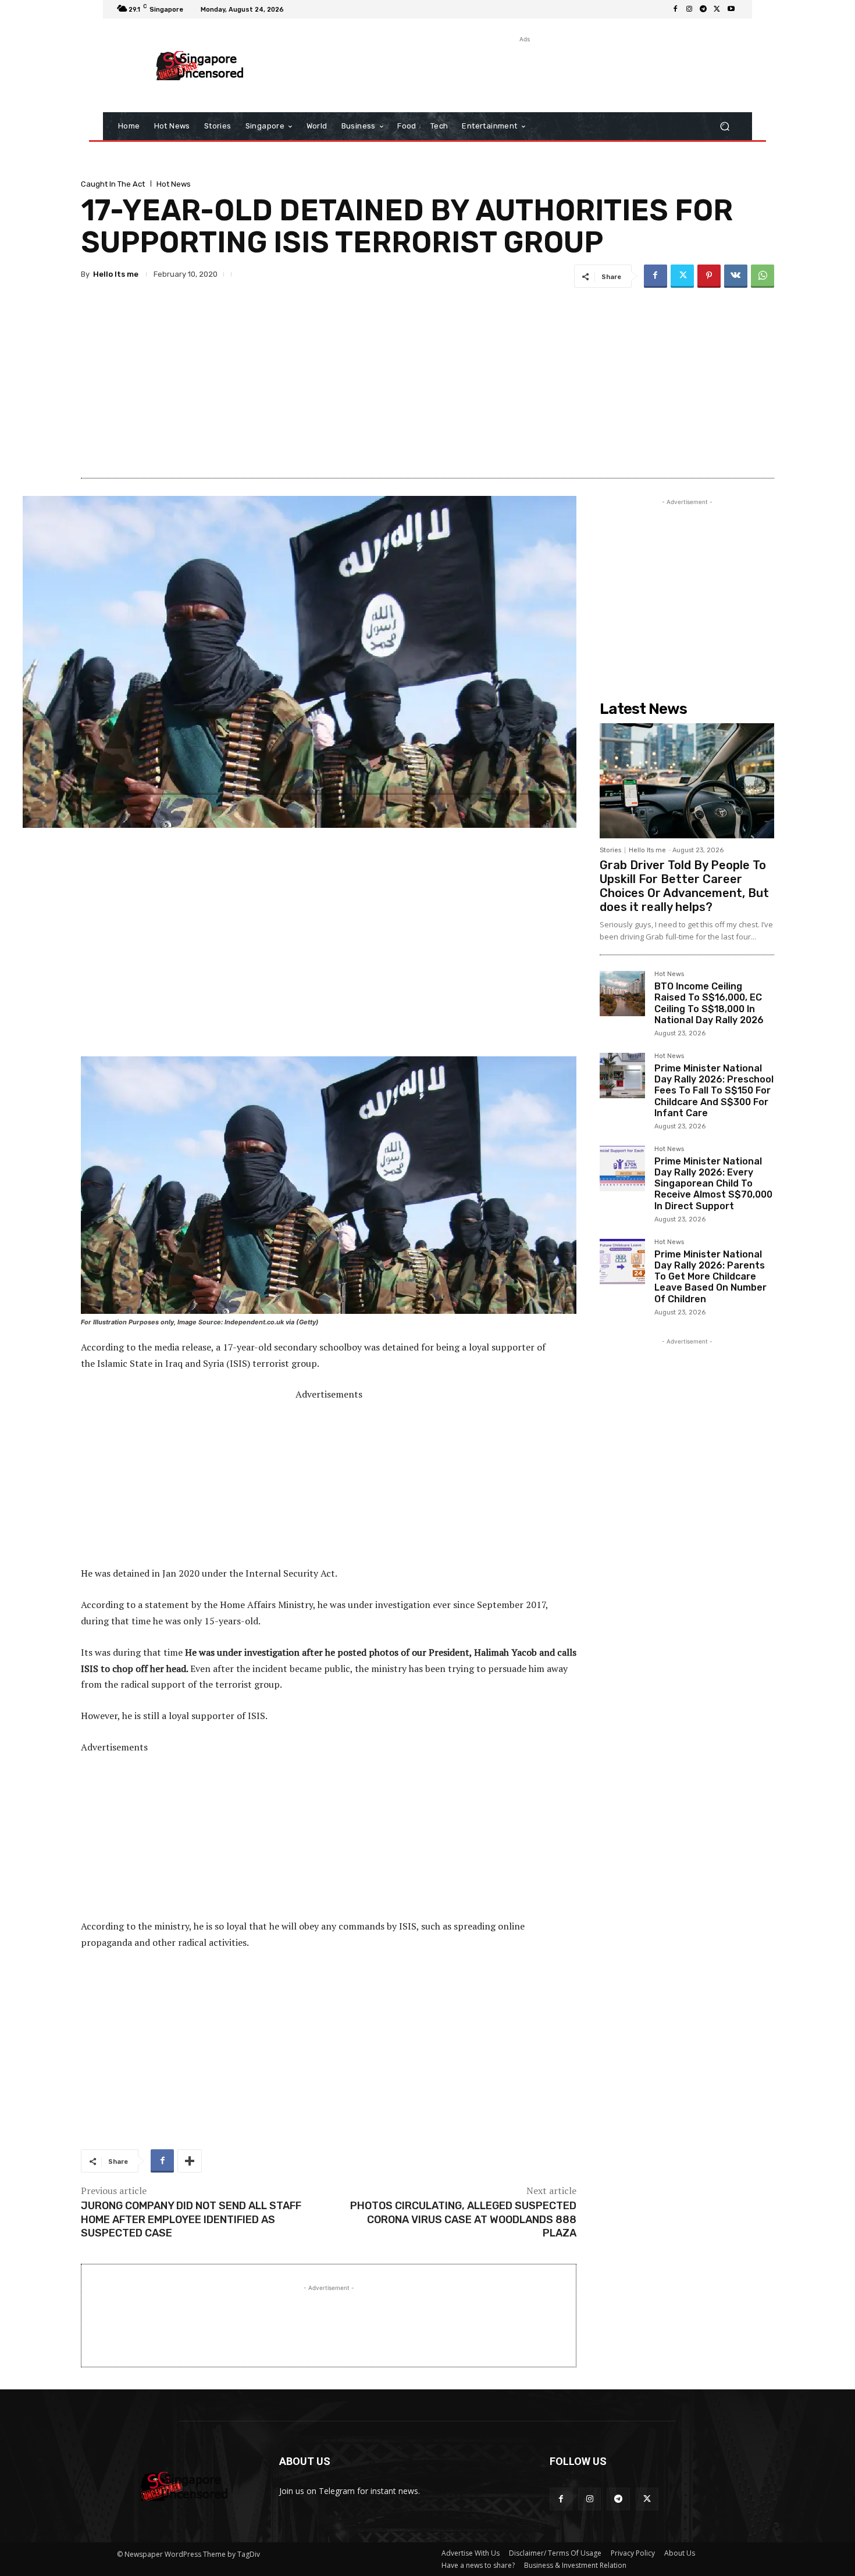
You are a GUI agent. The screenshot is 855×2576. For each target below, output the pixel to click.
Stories (610, 850)
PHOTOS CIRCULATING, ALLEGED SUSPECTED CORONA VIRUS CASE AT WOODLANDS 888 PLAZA (463, 2219)
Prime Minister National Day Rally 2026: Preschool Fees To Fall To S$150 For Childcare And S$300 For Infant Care (714, 1091)
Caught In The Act (113, 184)
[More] (190, 2161)
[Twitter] (717, 9)
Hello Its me (116, 274)
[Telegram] (703, 9)
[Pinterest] (709, 276)
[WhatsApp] (763, 276)
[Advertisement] (523, 72)
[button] (724, 126)
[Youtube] (731, 9)
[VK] (736, 276)
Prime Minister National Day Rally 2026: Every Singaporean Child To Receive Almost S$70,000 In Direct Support (713, 1184)
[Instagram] (689, 9)
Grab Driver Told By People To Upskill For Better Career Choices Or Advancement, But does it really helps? (684, 886)
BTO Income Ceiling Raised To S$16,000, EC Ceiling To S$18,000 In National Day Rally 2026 (709, 1003)
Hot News (174, 184)
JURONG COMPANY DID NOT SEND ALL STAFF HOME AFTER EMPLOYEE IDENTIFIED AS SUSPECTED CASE (191, 2219)
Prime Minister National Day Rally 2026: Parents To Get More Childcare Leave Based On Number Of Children (710, 1277)
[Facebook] (675, 9)
